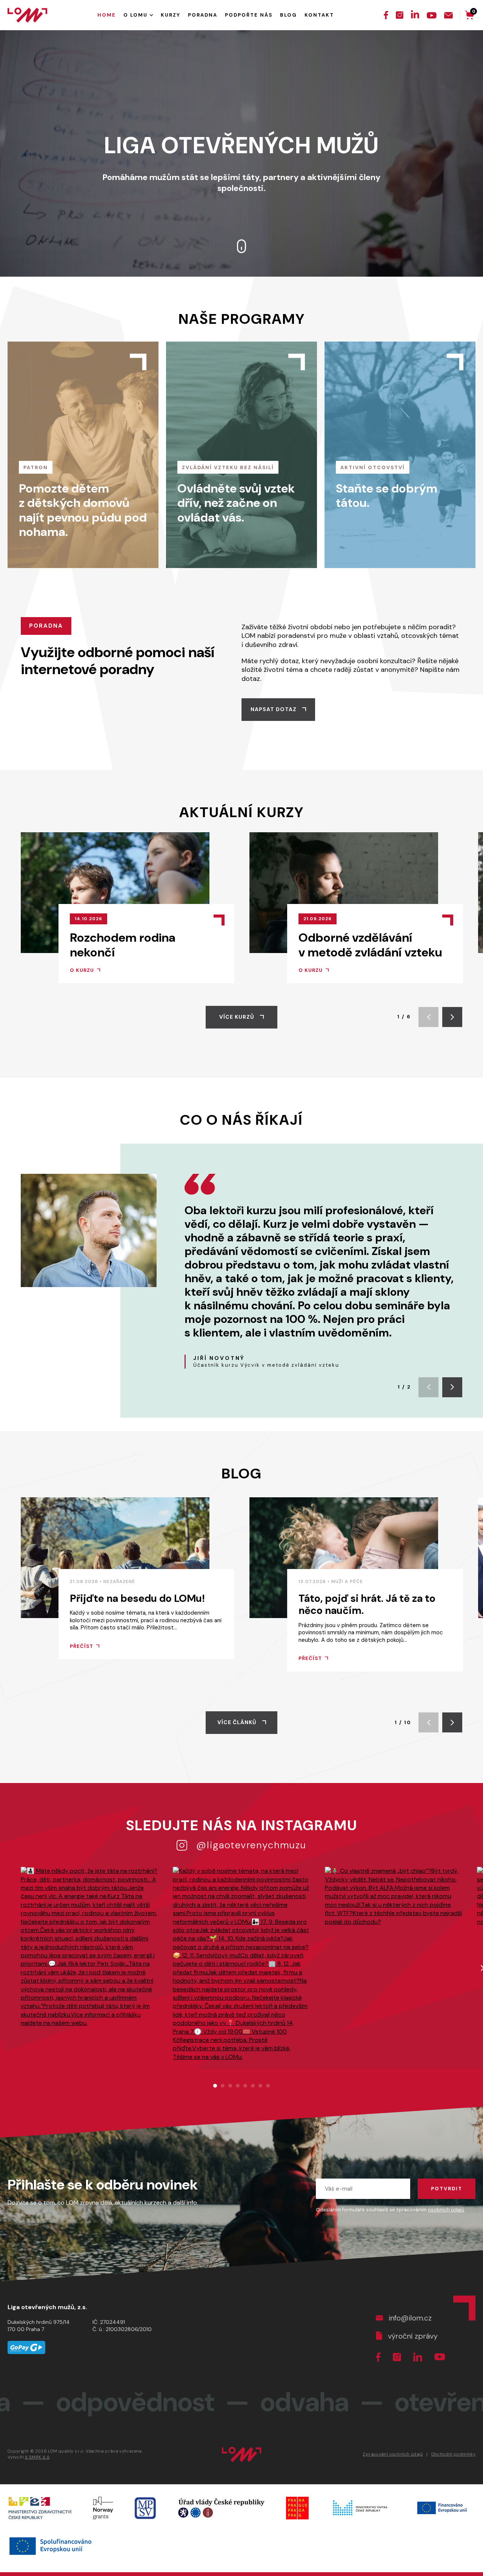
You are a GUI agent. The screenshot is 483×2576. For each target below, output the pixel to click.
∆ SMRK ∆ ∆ (37, 2457)
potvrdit (447, 2189)
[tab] (215, 2086)
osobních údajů (446, 2210)
